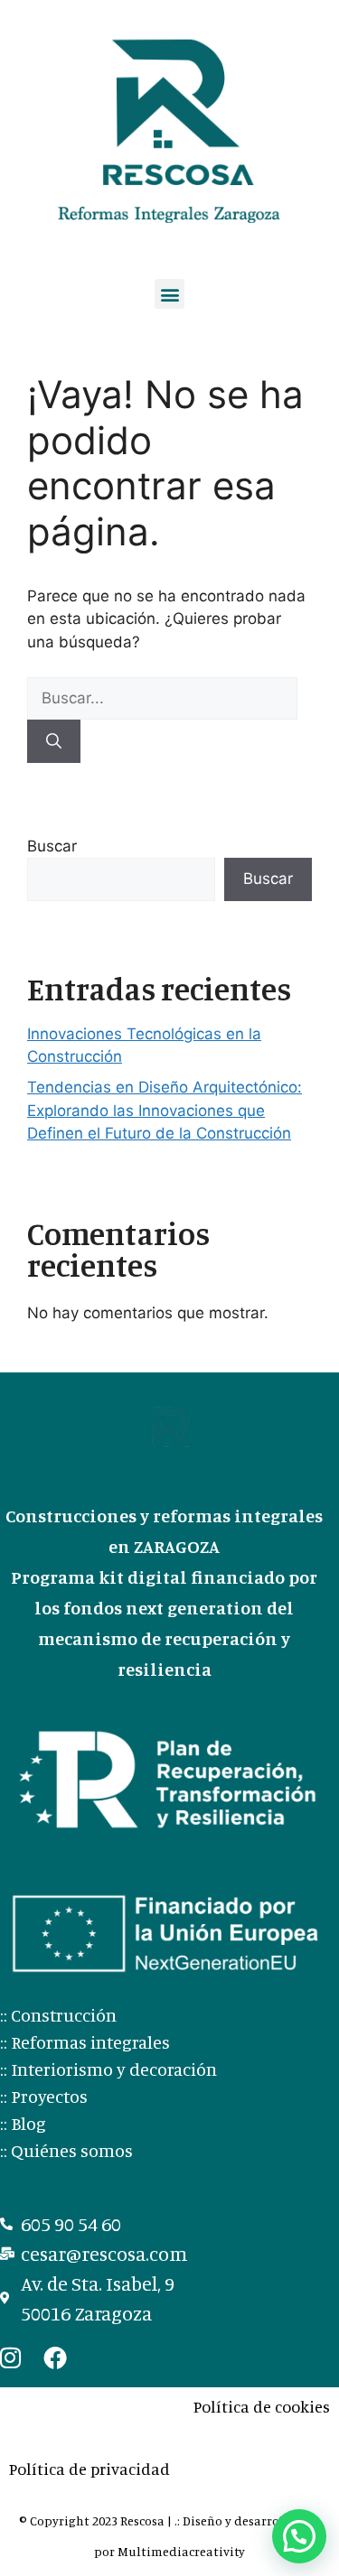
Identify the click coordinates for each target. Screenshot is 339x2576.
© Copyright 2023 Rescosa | (97, 2520)
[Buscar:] (162, 698)
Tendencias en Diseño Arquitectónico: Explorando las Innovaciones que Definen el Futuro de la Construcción (165, 1110)
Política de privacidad (89, 2469)
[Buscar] (54, 741)
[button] (169, 294)
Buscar (52, 846)
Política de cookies (262, 2406)
